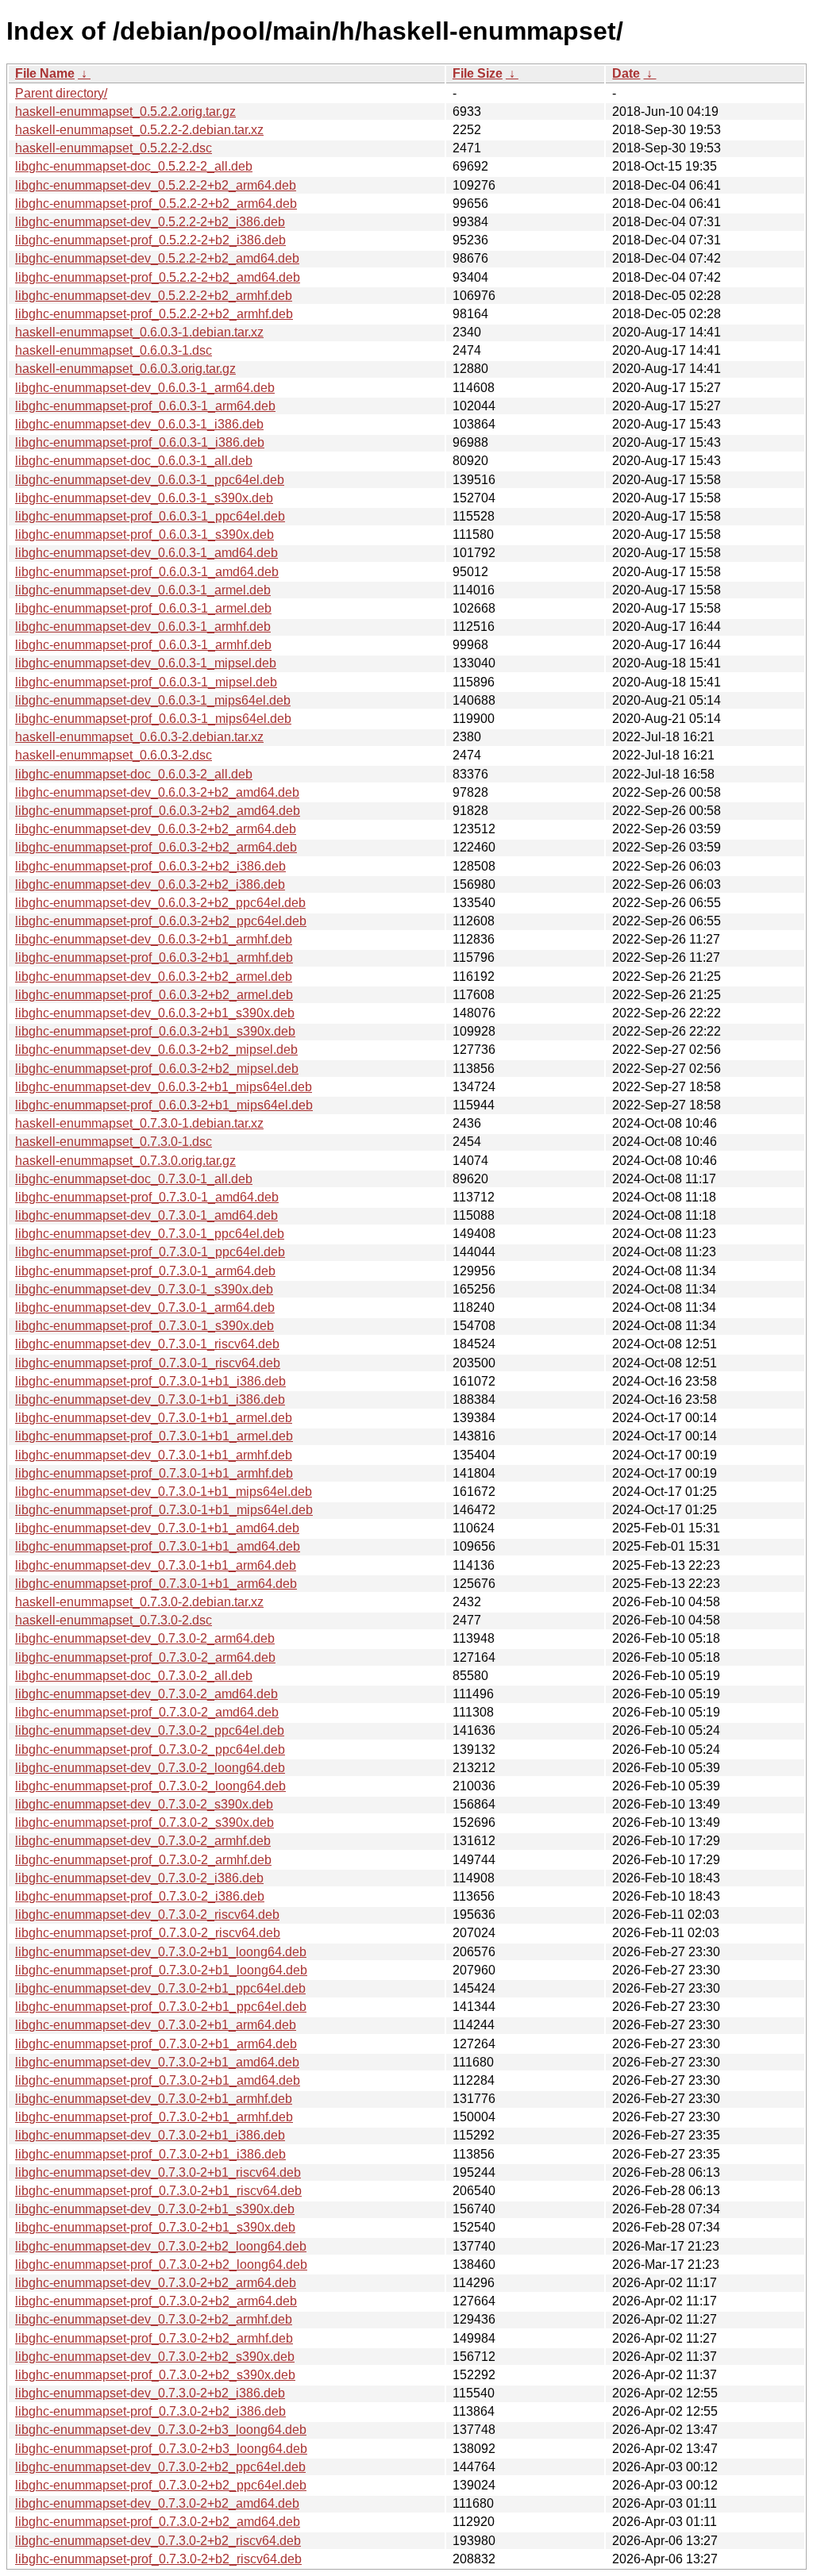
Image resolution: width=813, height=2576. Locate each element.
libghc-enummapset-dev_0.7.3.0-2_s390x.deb (144, 1804)
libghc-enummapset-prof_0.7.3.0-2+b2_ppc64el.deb (161, 2485)
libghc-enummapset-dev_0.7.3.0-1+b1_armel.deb (154, 1418)
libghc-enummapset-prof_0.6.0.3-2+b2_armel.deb (154, 995)
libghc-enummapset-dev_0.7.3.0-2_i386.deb (139, 1878)
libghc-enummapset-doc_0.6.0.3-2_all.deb (134, 774)
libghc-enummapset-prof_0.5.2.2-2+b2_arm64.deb (156, 204)
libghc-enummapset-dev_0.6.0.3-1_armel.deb (143, 590)
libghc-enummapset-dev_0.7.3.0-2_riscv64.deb (147, 1915)
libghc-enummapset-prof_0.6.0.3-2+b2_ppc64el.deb (161, 921)
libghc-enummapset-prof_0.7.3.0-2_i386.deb (140, 1896)
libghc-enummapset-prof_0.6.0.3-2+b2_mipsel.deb (157, 1069)
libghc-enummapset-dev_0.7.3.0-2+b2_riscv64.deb (158, 2541)
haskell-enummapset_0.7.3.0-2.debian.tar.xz (139, 1602)
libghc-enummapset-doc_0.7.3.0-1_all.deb (134, 1179)
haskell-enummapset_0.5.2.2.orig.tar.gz (125, 111)
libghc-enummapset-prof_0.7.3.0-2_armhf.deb (143, 1860)
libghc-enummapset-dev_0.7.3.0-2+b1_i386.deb (150, 2135)
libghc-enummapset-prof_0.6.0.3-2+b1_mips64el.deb (164, 1105)
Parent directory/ (61, 93)
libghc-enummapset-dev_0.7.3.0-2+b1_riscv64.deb (158, 2172)
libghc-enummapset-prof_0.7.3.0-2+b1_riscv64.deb (158, 2191)
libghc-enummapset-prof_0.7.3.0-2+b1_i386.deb (150, 2154)
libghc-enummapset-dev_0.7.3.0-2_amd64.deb (146, 1694)
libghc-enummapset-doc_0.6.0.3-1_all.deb (134, 461)
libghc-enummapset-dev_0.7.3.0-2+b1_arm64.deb (156, 2025)
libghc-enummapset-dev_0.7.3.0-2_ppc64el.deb (150, 1730)
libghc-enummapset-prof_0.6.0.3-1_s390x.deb (144, 534)
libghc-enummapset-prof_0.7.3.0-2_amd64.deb (147, 1712)
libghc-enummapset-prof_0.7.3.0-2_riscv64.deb (148, 1933)
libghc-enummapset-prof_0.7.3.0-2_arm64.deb (145, 1657)
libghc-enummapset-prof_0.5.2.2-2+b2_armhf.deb (154, 314)
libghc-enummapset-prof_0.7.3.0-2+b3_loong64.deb (161, 2449)
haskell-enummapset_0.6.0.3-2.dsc (114, 755)
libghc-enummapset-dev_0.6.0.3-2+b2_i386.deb (150, 884)
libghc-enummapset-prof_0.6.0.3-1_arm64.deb (145, 406)
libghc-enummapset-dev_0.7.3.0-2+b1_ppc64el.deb (160, 1988)
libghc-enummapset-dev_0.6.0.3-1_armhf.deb (143, 627)
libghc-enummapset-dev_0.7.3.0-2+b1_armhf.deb (154, 2099)
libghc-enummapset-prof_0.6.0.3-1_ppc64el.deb (150, 516)
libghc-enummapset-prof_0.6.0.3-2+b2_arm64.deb (156, 847)
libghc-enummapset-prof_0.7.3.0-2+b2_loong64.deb (161, 2265)
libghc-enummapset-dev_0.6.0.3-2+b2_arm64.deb (156, 829)
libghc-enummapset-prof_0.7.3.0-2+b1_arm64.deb (156, 2044)
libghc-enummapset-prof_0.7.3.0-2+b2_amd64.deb (158, 2522)
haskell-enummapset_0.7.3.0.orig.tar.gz (125, 1161)
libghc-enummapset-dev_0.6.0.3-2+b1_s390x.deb (155, 1013)
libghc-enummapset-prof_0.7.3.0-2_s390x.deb (144, 1822)
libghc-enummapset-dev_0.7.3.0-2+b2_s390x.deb (155, 2357)
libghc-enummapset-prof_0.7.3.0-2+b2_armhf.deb (154, 2338)
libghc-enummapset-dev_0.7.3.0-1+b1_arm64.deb (156, 1565)
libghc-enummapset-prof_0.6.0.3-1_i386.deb (140, 442)
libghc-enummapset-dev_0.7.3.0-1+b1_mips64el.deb (164, 1492)
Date (626, 73)
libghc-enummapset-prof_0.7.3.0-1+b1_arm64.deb (156, 1584)
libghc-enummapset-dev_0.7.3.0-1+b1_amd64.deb (157, 1528)
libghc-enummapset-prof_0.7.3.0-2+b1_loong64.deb (161, 1970)
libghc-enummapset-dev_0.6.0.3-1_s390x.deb (144, 498)
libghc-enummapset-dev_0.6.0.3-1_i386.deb (139, 424)
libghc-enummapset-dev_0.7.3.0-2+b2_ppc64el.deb (160, 2467)
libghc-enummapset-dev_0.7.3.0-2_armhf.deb (143, 1841)
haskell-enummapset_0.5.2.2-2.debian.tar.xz (139, 130)
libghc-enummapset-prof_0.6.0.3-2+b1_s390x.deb (155, 1031)
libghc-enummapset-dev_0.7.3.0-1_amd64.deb (146, 1215)
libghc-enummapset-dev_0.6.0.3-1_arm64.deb (145, 388)
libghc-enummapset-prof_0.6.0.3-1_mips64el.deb (153, 719)
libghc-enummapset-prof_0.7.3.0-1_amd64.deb (147, 1197)
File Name (45, 73)
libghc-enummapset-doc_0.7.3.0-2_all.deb (134, 1676)
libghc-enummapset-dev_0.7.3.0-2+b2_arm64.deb (156, 2283)
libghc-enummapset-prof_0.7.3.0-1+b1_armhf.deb (154, 1473)
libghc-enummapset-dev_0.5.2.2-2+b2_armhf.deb (154, 296)
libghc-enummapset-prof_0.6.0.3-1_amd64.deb (147, 572)
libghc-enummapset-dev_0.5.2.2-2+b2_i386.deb (150, 222)
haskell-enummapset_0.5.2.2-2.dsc (114, 148)
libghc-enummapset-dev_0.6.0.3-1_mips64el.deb (153, 700)
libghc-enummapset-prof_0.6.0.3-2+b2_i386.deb (150, 866)
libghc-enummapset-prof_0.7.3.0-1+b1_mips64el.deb (164, 1510)
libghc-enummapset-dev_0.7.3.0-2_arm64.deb (145, 1638)
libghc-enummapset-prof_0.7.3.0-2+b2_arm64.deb (156, 2301)
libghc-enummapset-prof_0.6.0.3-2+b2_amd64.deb (158, 811)
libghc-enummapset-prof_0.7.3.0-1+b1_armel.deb (154, 1436)
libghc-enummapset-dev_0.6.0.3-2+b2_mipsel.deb (156, 1050)
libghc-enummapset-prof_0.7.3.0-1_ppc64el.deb (150, 1252)
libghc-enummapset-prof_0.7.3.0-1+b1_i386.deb (150, 1381)
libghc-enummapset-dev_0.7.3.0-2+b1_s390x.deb (155, 2209)
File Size (478, 73)
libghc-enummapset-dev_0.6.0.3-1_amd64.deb (146, 553)
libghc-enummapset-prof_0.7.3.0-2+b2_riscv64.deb (158, 2559)
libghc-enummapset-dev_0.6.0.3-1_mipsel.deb (146, 663)
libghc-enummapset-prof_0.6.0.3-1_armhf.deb (143, 645)
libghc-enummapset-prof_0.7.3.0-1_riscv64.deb (148, 1363)
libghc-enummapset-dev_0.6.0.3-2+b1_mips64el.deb (164, 1087)
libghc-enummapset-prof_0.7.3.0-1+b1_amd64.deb (158, 1546)
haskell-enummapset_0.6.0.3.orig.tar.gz (125, 369)
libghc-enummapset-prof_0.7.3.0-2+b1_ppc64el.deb (161, 2007)
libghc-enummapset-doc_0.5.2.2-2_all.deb (134, 166)
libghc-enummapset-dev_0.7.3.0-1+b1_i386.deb (150, 1399)
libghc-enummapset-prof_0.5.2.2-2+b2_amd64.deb (158, 277)
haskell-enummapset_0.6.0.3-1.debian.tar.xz (139, 332)
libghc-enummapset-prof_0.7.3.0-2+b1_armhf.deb (154, 2117)
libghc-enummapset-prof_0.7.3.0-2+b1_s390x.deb (155, 2227)
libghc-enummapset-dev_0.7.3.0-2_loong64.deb (150, 1768)
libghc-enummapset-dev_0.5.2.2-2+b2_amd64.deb (157, 258)
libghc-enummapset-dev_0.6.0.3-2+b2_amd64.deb (157, 792)
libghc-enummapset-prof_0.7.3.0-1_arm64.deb (145, 1271)
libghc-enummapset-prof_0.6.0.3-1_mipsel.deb (146, 682)
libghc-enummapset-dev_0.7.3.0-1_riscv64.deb (147, 1344)
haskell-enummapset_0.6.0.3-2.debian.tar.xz (139, 737)
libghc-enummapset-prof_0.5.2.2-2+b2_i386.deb (150, 240)
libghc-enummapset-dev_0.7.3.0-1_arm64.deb (145, 1307)
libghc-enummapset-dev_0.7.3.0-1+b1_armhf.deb (154, 1455)
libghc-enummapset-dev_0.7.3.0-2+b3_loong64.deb (161, 2430)
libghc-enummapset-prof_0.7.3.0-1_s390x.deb (144, 1326)
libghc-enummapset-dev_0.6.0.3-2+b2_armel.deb (154, 977)
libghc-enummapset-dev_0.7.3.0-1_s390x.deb (144, 1289)
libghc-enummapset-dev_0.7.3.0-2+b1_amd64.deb (157, 2062)
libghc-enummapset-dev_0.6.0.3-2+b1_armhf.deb (154, 939)
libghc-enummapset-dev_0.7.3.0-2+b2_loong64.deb (161, 2246)
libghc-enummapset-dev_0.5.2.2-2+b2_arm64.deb (156, 185)
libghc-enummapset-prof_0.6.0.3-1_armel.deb (143, 608)
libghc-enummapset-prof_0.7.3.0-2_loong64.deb (150, 1786)
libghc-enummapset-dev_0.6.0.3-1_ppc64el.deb (150, 480)
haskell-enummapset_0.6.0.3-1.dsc (114, 350)
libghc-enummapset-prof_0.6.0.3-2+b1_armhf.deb (154, 957)
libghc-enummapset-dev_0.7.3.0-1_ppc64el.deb (150, 1234)
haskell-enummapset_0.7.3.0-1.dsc (114, 1142)
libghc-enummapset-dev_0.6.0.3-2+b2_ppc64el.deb (160, 903)
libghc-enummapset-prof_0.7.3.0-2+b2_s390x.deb (155, 2375)
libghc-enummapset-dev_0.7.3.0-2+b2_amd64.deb (157, 2503)
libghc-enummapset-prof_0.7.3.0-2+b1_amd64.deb (158, 2080)
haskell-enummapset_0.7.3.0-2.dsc (114, 1620)
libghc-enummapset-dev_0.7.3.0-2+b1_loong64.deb (161, 1952)
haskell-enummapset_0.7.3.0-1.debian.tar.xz (139, 1123)
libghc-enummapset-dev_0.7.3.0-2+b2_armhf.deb (154, 2319)
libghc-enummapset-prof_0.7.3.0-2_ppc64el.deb (150, 1749)
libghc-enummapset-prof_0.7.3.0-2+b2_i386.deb (150, 2411)
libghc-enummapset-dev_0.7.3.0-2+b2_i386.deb (150, 2393)
